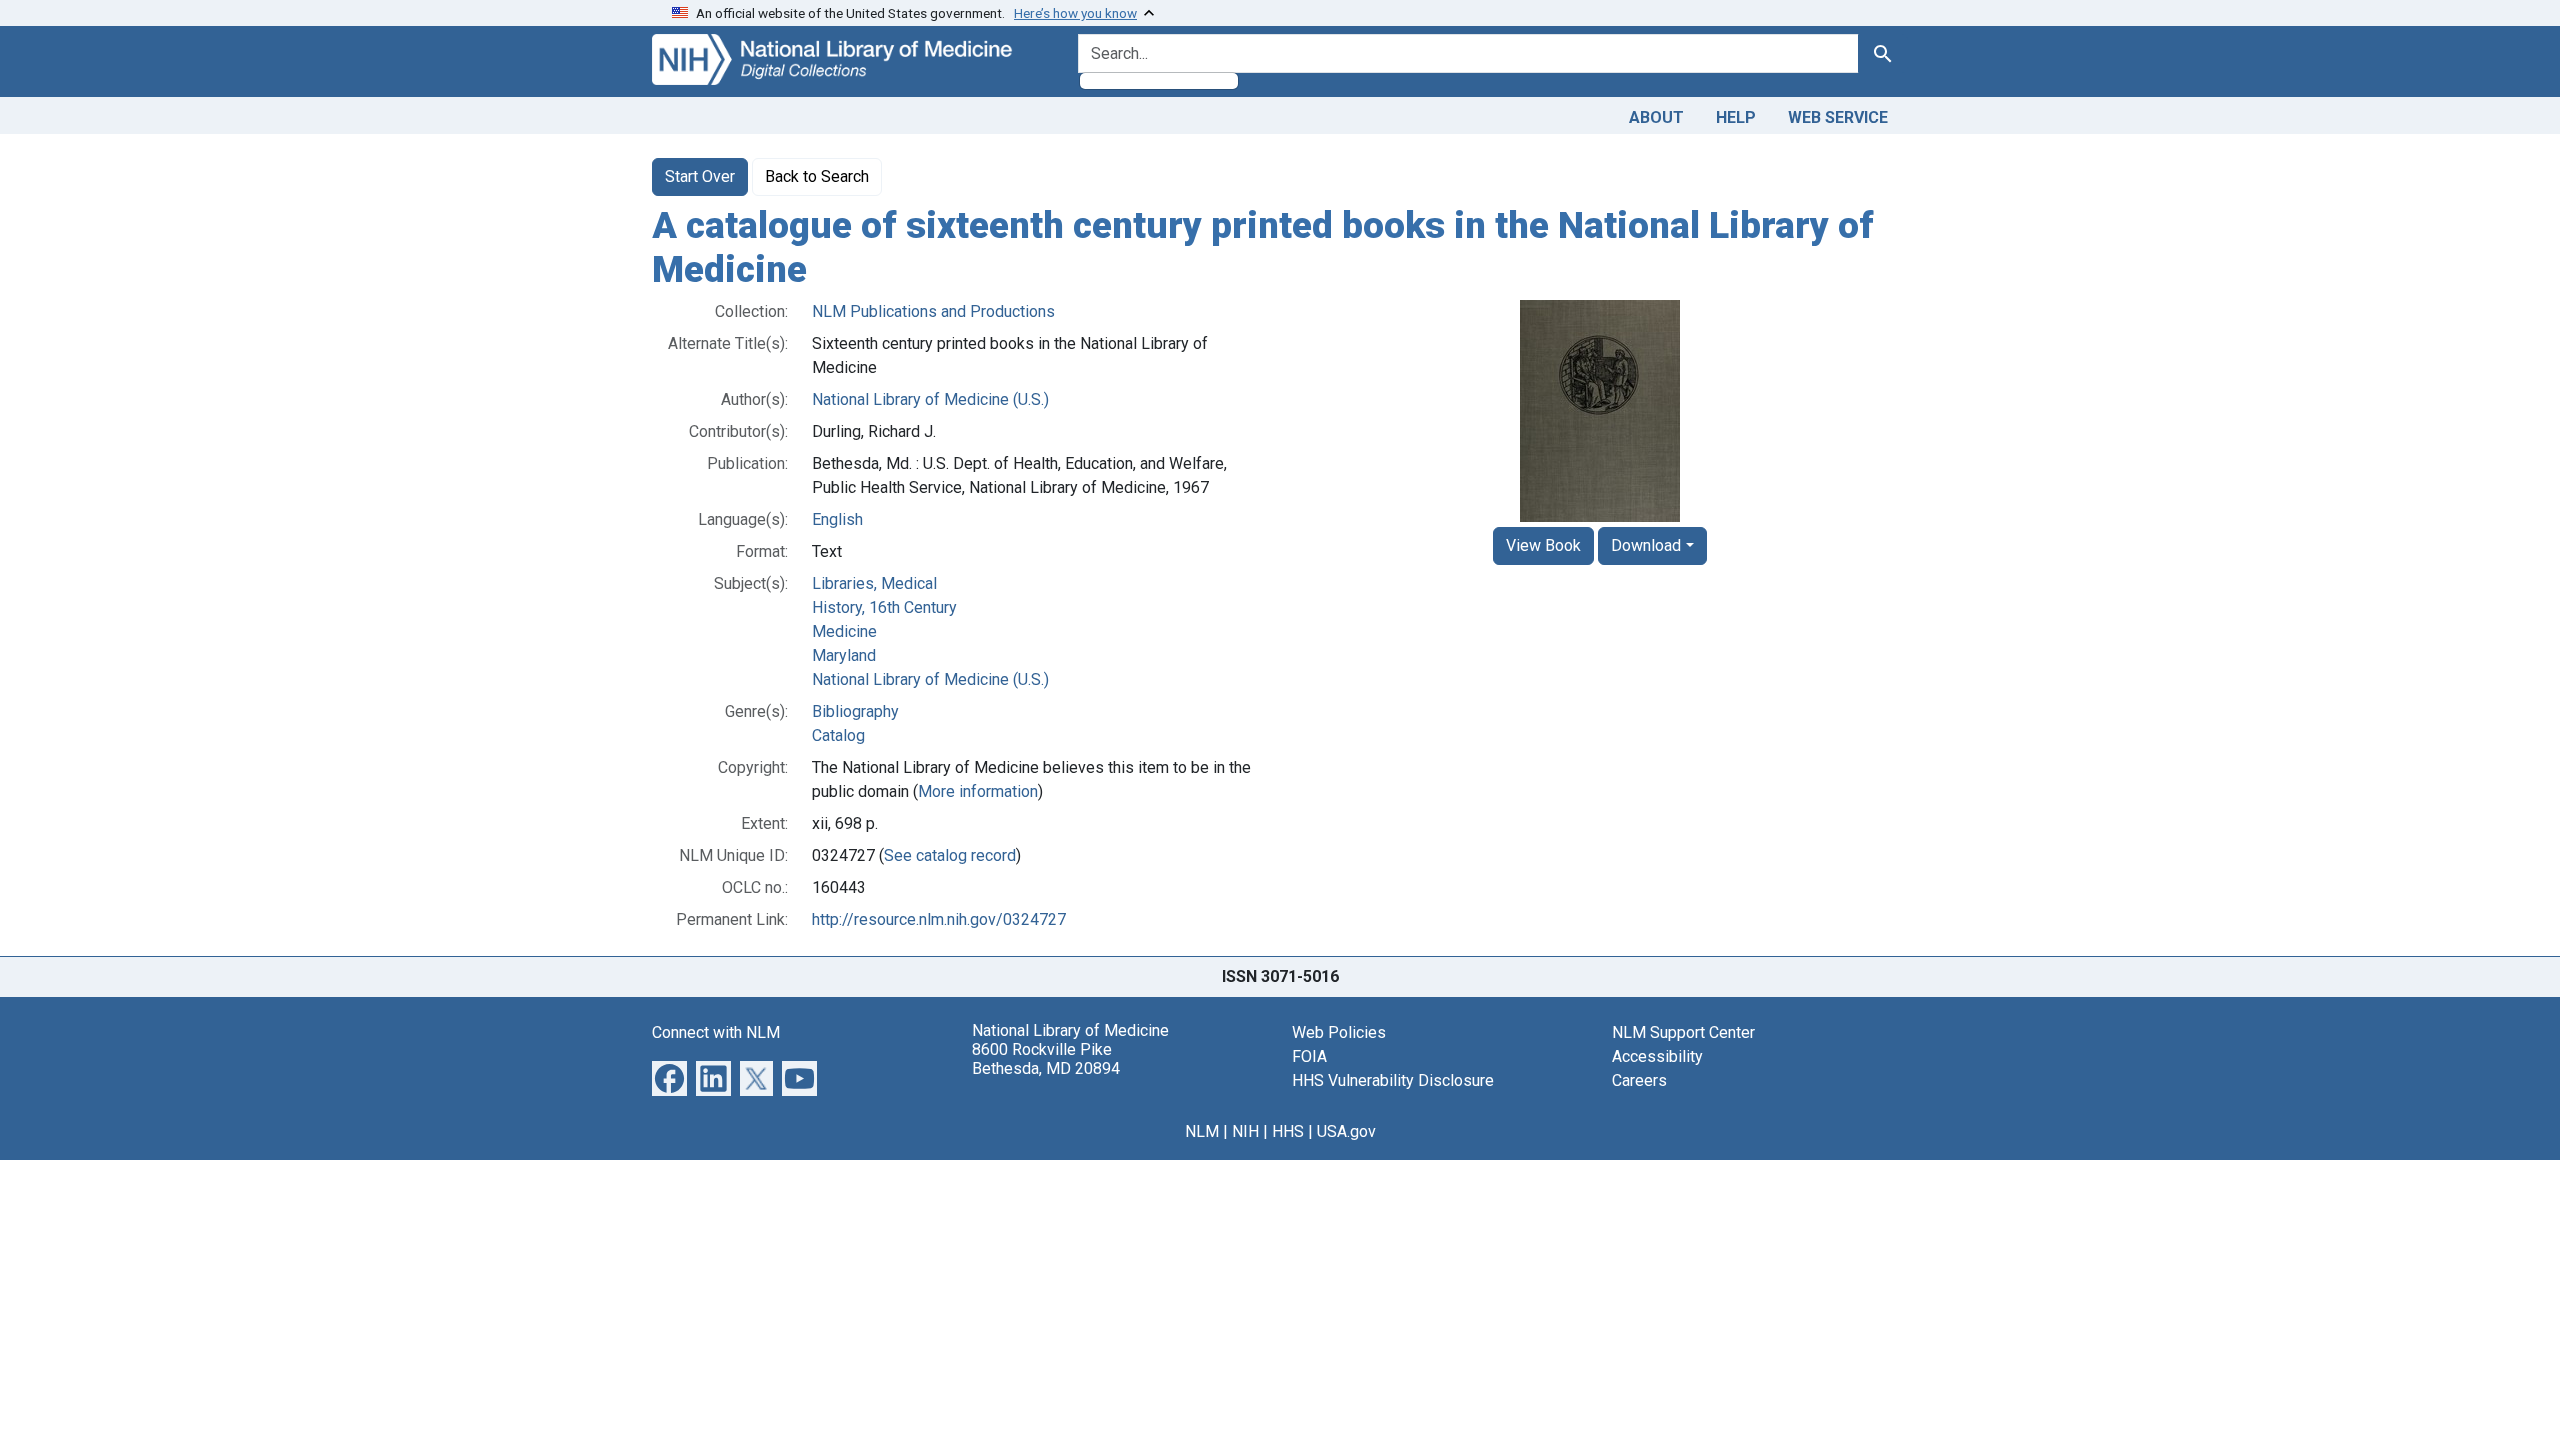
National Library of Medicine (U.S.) (930, 399)
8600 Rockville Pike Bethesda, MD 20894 (1046, 1059)
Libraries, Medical (874, 583)
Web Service (1838, 117)
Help (1736, 117)
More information (978, 791)
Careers (1639, 1080)
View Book (1543, 545)
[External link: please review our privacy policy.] (669, 1077)
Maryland (844, 655)
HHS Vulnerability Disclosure (1393, 1080)
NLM (1202, 1131)
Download (1646, 545)
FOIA (1309, 1056)
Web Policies (1339, 1032)
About (1656, 117)
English (837, 519)
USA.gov (1346, 1131)
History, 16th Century (884, 607)
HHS (1288, 1131)
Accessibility (1657, 1056)
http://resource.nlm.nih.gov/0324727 (939, 919)
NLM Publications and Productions (933, 311)
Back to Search (817, 176)
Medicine (844, 631)
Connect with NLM (716, 1032)
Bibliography (855, 711)
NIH (1245, 1131)
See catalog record (950, 855)
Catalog (838, 735)
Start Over (700, 176)
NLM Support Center (1683, 1032)
